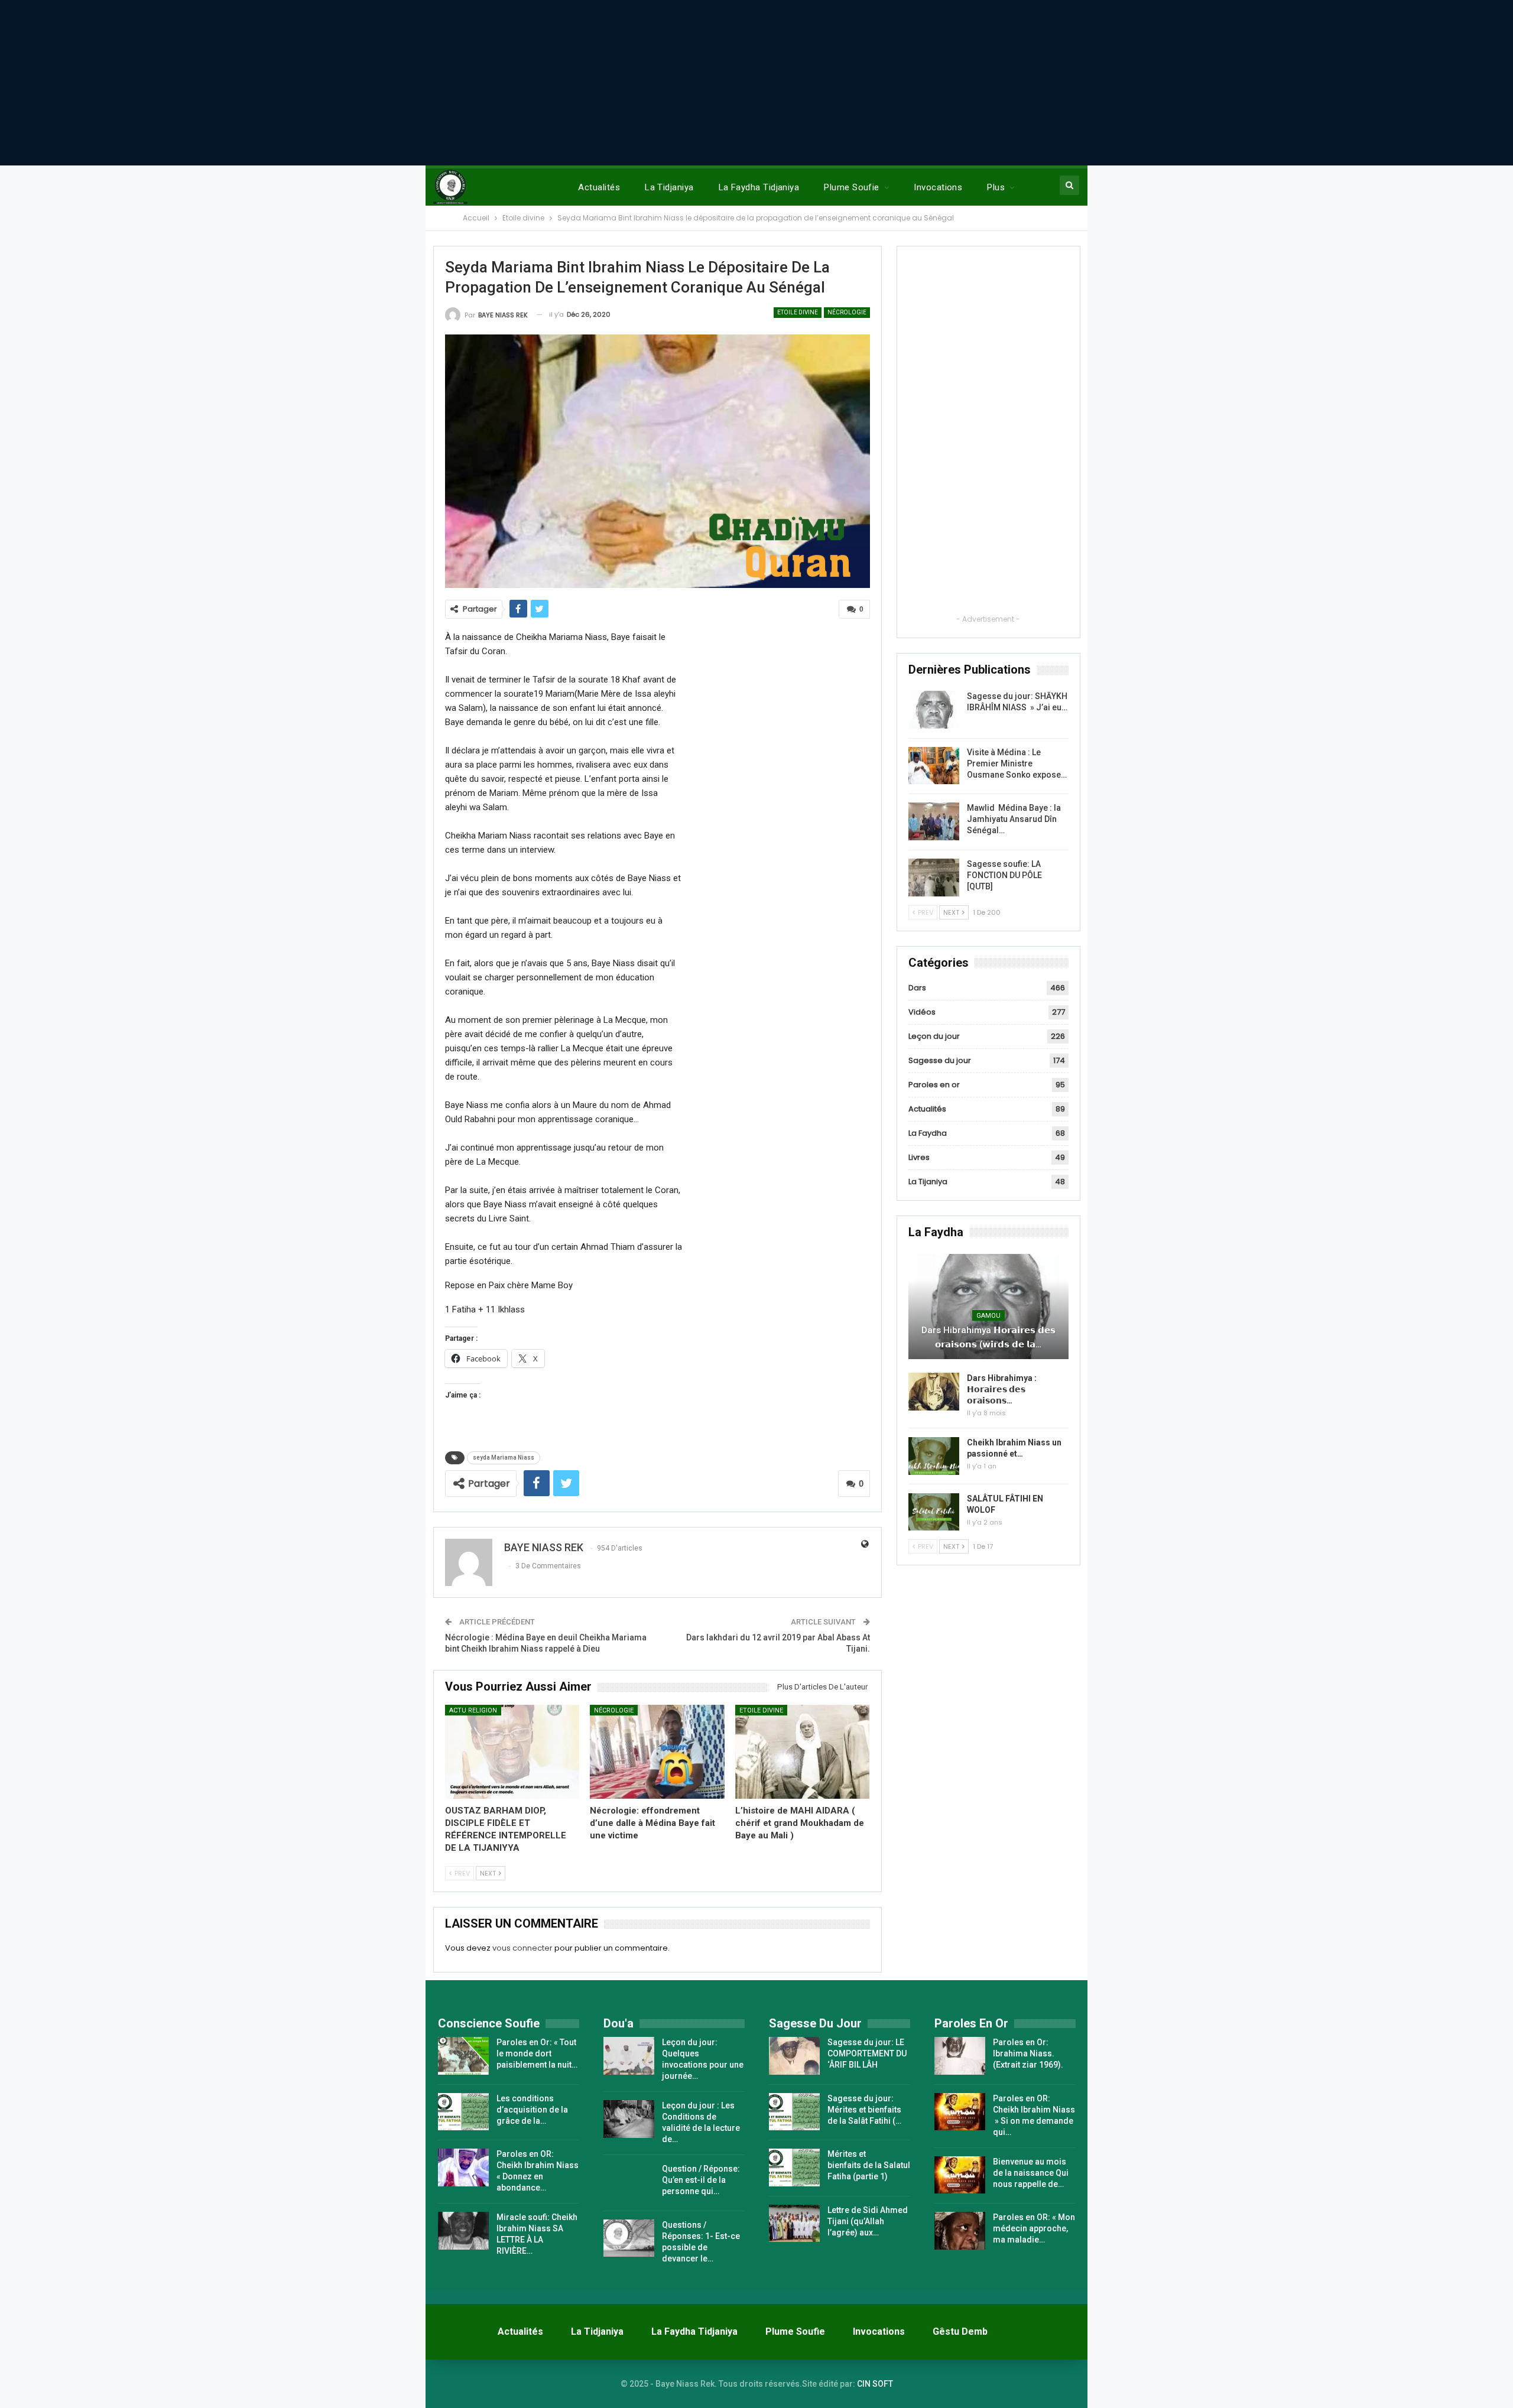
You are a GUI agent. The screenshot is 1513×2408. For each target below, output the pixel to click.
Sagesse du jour (940, 1060)
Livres (919, 1157)
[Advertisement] (756, 83)
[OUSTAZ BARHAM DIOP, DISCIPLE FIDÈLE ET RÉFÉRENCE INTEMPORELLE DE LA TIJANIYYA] (512, 1752)
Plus (996, 187)
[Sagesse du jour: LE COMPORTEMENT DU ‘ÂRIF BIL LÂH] (794, 2056)
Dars (917, 988)
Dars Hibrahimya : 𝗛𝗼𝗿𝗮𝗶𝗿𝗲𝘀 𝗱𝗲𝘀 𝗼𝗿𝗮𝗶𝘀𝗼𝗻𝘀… (1002, 1389)
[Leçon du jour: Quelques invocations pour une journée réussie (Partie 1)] (629, 2056)
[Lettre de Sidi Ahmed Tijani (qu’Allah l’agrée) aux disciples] (794, 2224)
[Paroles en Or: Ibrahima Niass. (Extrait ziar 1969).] (960, 2056)
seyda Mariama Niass (504, 1458)
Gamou (988, 1316)
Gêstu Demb (960, 2331)
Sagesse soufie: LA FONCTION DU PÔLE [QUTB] (1004, 875)
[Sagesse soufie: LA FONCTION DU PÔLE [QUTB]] (934, 878)
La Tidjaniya (669, 187)
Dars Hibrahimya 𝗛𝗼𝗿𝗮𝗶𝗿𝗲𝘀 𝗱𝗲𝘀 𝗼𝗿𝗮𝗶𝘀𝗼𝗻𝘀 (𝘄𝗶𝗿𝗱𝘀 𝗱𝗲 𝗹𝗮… (988, 1337)
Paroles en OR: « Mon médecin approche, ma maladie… (1034, 2228)
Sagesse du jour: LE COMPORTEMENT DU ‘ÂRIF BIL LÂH (867, 2053)
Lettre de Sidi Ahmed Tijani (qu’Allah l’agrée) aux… (868, 2221)
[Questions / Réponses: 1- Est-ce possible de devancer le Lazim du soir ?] (629, 2238)
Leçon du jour (934, 1036)
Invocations (938, 187)
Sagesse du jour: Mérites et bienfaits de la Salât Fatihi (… (864, 2110)
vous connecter (522, 1948)
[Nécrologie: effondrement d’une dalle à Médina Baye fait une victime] (657, 1752)
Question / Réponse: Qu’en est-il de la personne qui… (701, 2180)
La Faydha (928, 1133)
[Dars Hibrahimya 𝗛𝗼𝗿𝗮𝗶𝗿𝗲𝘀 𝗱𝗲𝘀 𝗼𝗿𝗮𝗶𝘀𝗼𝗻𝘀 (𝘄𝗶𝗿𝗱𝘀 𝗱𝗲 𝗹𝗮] (988, 1307)
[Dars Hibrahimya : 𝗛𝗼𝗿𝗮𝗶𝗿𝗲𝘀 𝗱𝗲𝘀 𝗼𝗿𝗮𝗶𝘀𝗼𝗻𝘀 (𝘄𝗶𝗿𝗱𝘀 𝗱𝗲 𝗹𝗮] (934, 1392)
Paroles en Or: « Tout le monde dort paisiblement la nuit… (537, 2053)
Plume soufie (852, 187)
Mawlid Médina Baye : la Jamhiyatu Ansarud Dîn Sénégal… (1014, 819)
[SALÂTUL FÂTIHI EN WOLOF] (934, 1512)
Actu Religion (473, 1710)
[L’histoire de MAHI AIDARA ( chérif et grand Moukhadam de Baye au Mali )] (803, 1752)
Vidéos (922, 1012)
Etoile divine (798, 312)
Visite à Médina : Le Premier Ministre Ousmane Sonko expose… (1017, 763)
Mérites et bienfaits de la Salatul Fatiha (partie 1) (869, 2165)
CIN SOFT (875, 2384)
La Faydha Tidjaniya (759, 187)
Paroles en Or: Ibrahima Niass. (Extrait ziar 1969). (1028, 2053)
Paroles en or (934, 1085)
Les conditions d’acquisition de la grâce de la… (532, 2110)
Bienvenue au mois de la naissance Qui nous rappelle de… (1031, 2173)
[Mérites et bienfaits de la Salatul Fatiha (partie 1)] (794, 2167)
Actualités (599, 187)
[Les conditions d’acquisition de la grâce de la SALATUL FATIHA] (463, 2112)
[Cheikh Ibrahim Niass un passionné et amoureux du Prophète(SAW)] (934, 1456)
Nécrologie (847, 312)
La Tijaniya (928, 1182)
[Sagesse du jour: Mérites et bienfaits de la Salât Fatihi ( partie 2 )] (794, 2112)
